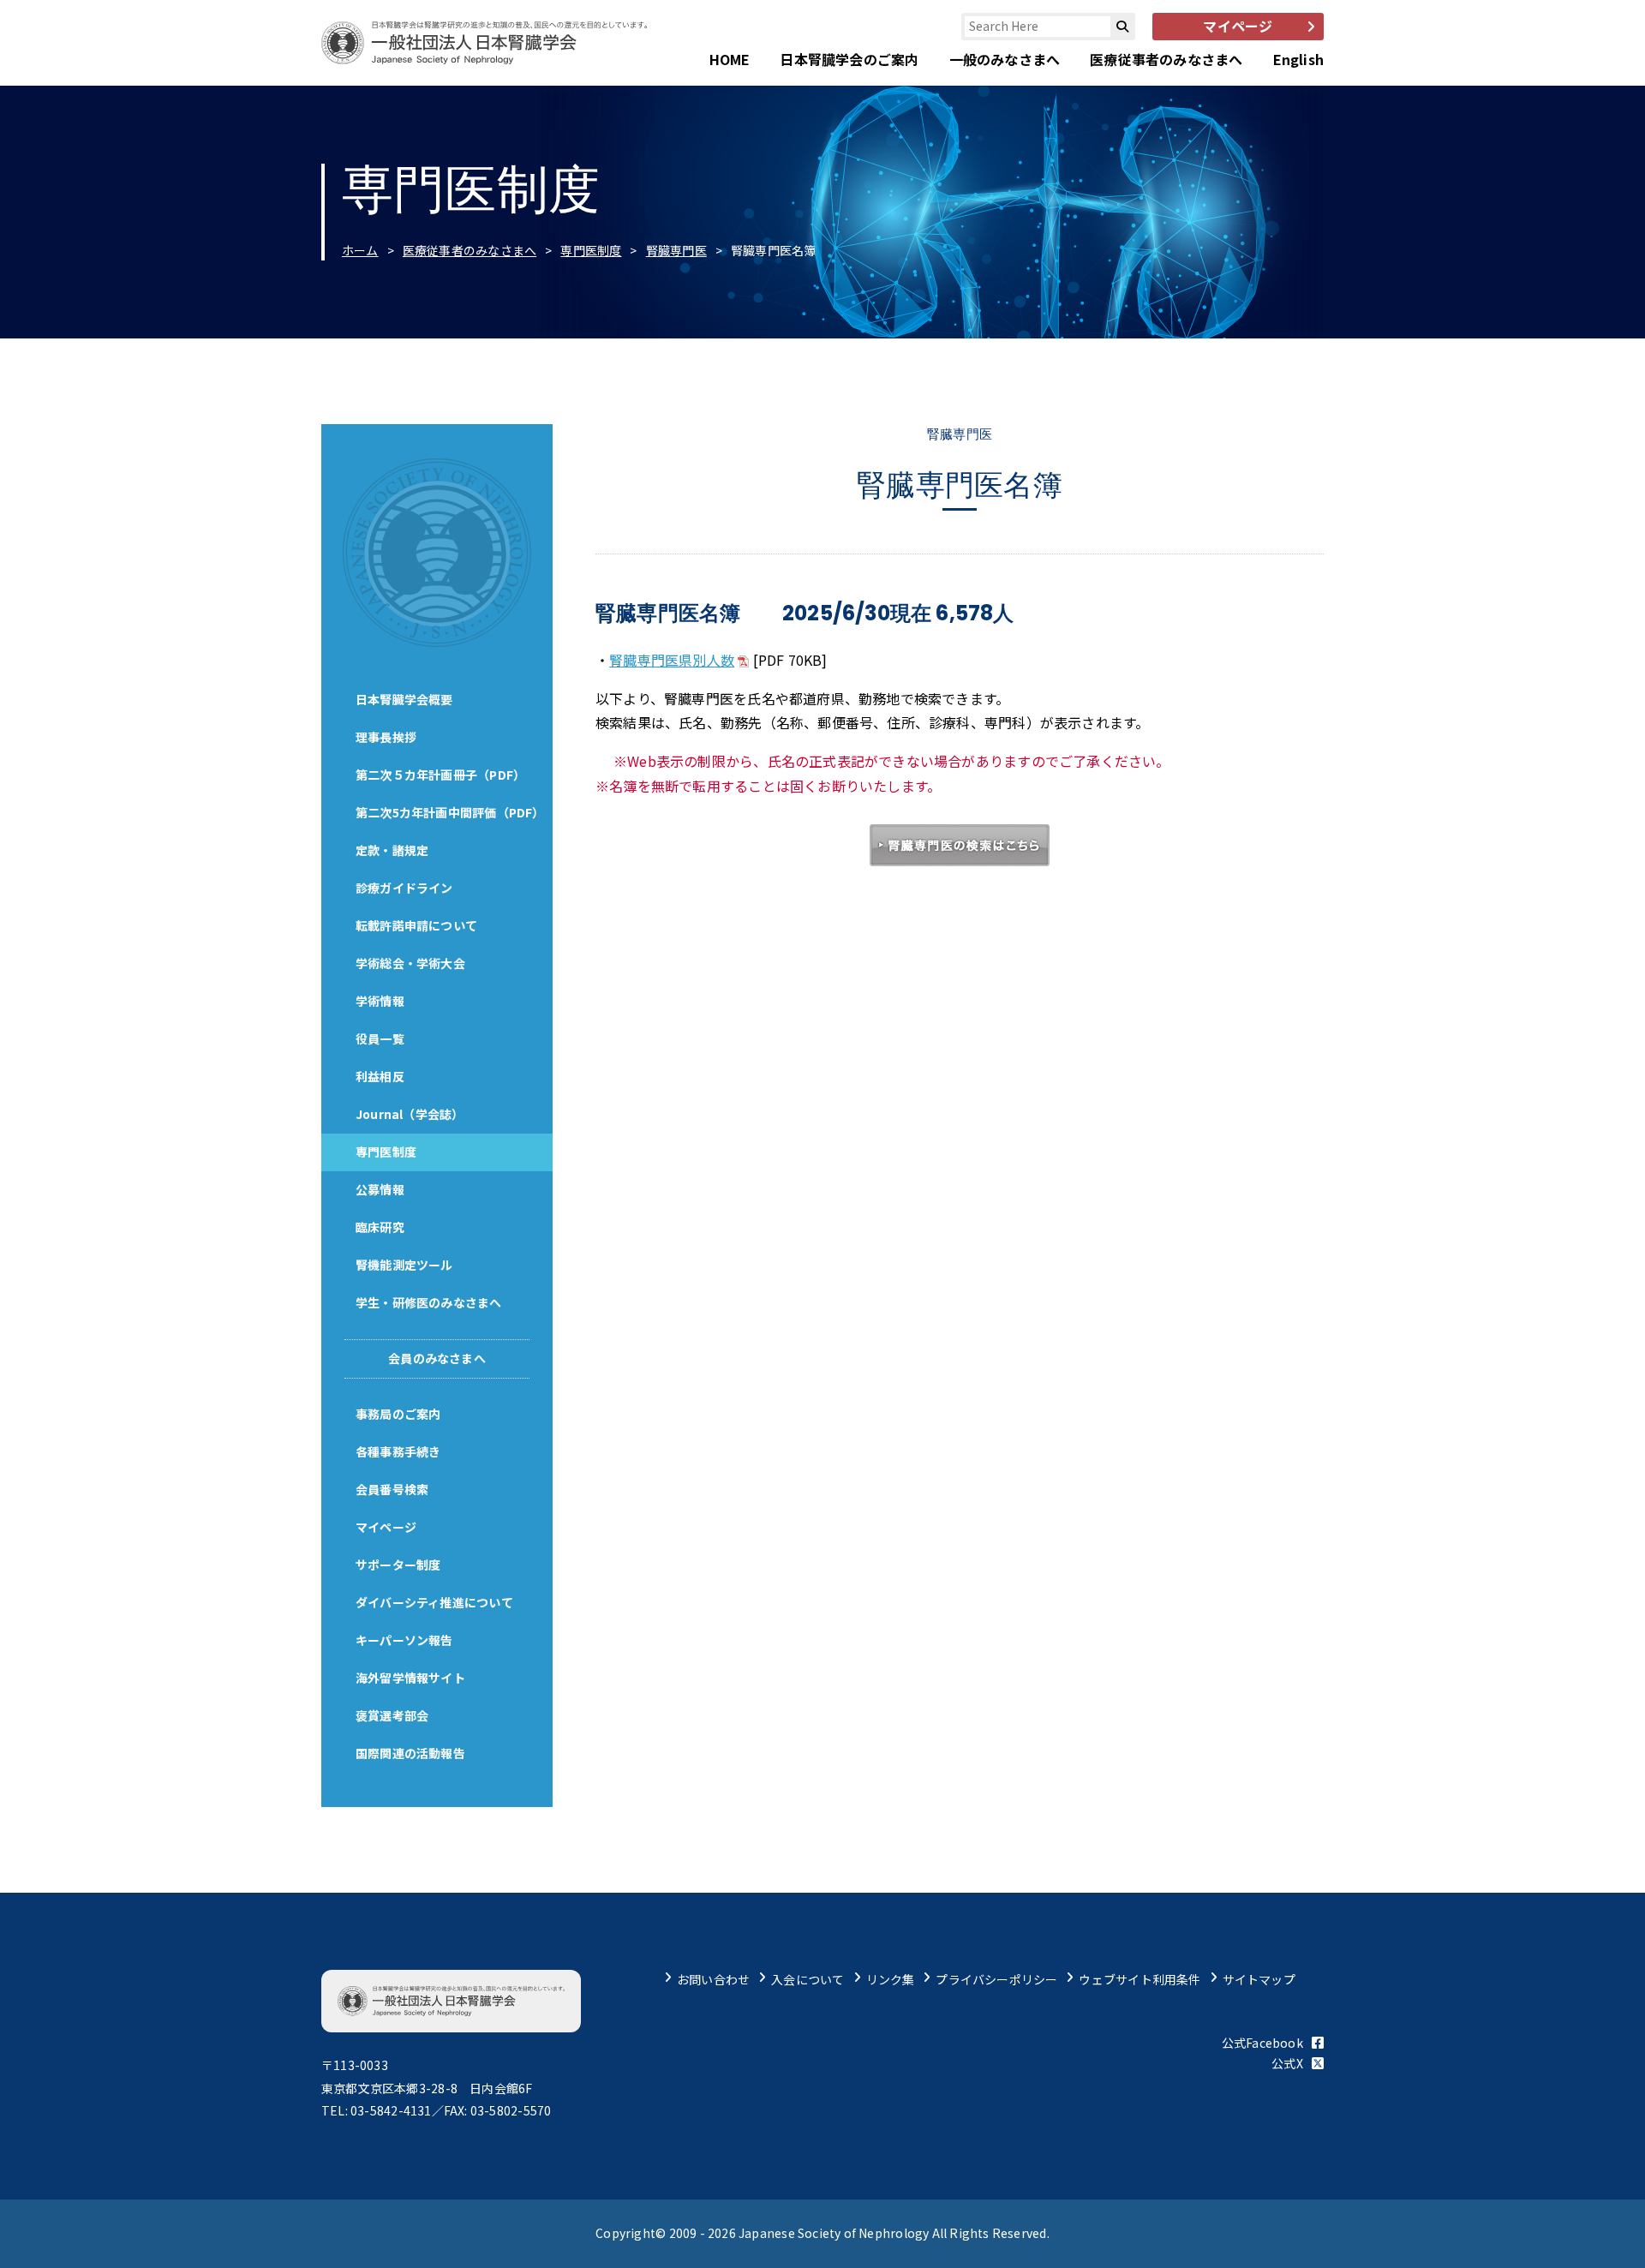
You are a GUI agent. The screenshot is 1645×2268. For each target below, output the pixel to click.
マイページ (386, 1527)
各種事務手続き (398, 1451)
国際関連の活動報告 (410, 1753)
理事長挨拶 (386, 737)
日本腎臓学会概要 (404, 699)
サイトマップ (1259, 1979)
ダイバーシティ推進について (434, 1602)
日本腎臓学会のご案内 (849, 59)
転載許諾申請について (416, 925)
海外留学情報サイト (410, 1678)
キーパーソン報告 (404, 1640)
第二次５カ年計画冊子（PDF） (440, 775)
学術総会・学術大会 (410, 963)
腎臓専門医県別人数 (672, 660)
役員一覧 (380, 1038)
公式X (1287, 2063)
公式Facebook (1262, 2043)
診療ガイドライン (404, 888)
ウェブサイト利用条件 (1140, 1979)
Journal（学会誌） (410, 1114)
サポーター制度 (398, 1565)
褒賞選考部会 (392, 1715)
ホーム (360, 250)
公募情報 (380, 1189)
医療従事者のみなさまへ (1166, 59)
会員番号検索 (392, 1489)
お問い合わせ (713, 1979)
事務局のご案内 (398, 1414)
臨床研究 (380, 1227)
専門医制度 (591, 250)
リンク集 (891, 1979)
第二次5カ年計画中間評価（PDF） (450, 812)
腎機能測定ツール (404, 1265)
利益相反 (380, 1076)
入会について (808, 1979)
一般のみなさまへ (1005, 59)
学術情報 (380, 1001)
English (1298, 59)
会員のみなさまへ (437, 1358)
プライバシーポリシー (996, 1979)
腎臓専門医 (676, 250)
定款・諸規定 (392, 850)
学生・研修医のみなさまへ (429, 1302)
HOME (730, 59)
